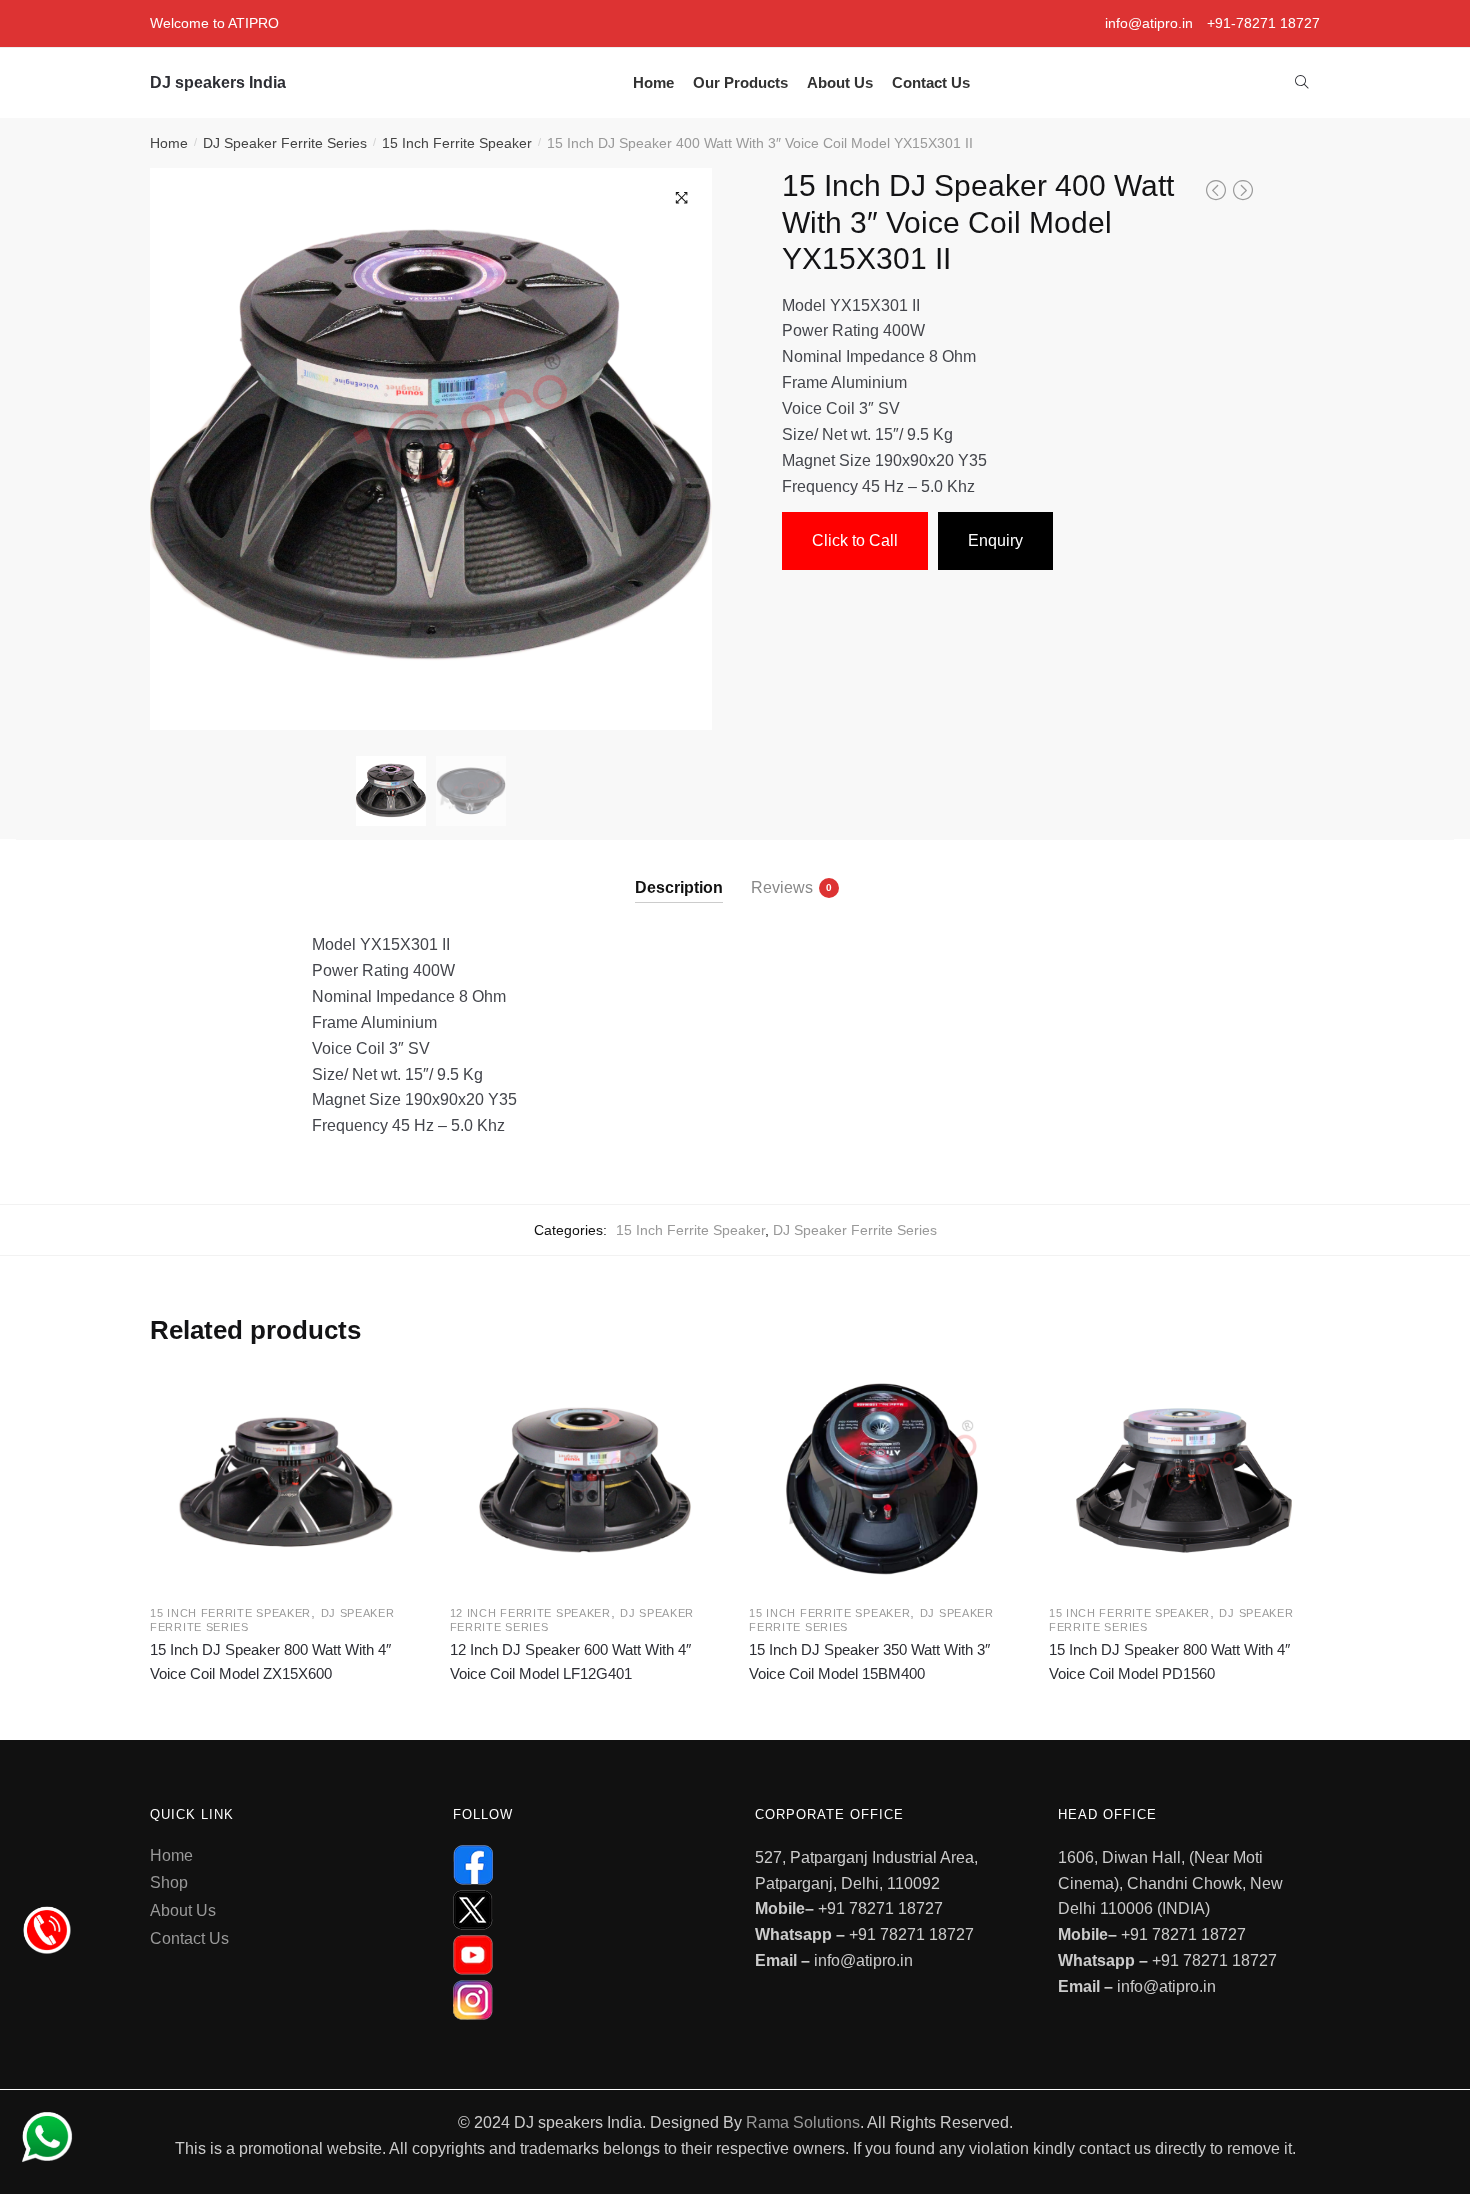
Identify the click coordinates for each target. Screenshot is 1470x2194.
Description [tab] (679, 887)
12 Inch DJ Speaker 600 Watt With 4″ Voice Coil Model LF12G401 (570, 1661)
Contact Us (189, 1938)
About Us (183, 1910)
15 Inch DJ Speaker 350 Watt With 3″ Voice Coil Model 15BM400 (869, 1661)
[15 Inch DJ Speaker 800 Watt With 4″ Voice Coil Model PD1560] (1184, 1481)
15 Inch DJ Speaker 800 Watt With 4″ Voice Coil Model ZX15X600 (270, 1661)
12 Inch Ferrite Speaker (530, 1613)
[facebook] (584, 1865)
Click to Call (855, 540)
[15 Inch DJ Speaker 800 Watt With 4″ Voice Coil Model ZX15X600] (285, 1481)
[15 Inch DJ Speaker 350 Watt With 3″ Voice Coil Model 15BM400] (884, 1481)
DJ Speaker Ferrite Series (285, 143)
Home (169, 143)
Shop (169, 1882)
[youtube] (584, 1955)
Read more (284, 1706)
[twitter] (584, 1910)
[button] (682, 198)
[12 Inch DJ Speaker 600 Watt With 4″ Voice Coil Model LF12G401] (585, 1481)
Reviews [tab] (782, 887)
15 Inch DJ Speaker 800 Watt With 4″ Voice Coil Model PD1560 (1169, 1661)
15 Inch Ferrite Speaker (457, 143)
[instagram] (584, 2000)
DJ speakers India (218, 82)
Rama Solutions (803, 2122)
